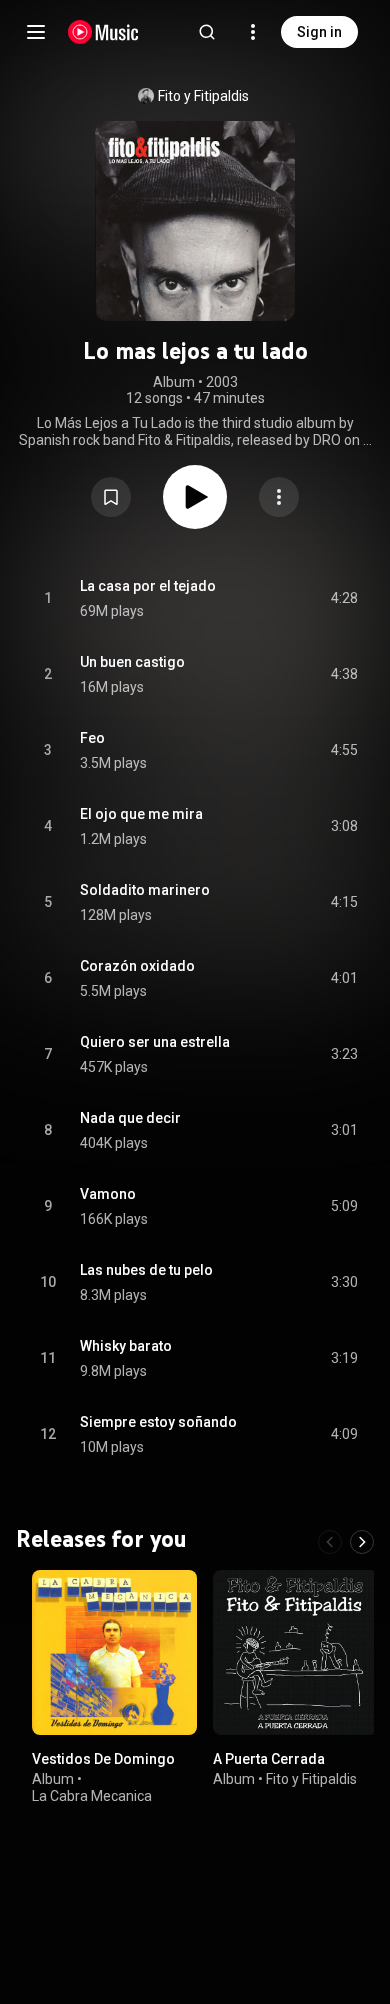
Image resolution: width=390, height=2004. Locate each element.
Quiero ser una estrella (155, 1042)
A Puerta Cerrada (269, 1759)
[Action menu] (279, 497)
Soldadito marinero (145, 890)
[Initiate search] (207, 32)
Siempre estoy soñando (158, 1422)
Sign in (319, 32)
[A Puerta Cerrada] (295, 1652)
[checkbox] (344, 599)
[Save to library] (111, 497)
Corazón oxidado (137, 966)
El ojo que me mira (141, 814)
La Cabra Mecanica (92, 1795)
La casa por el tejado (148, 586)
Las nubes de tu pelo (146, 1270)
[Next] (362, 1542)
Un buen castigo (132, 662)
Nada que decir (130, 1118)
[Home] (103, 32)
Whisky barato (126, 1346)
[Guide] (36, 32)
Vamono (108, 1194)
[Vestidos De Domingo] (114, 1652)
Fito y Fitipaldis (203, 96)
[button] (111, 497)
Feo (92, 738)
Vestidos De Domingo (103, 1759)
